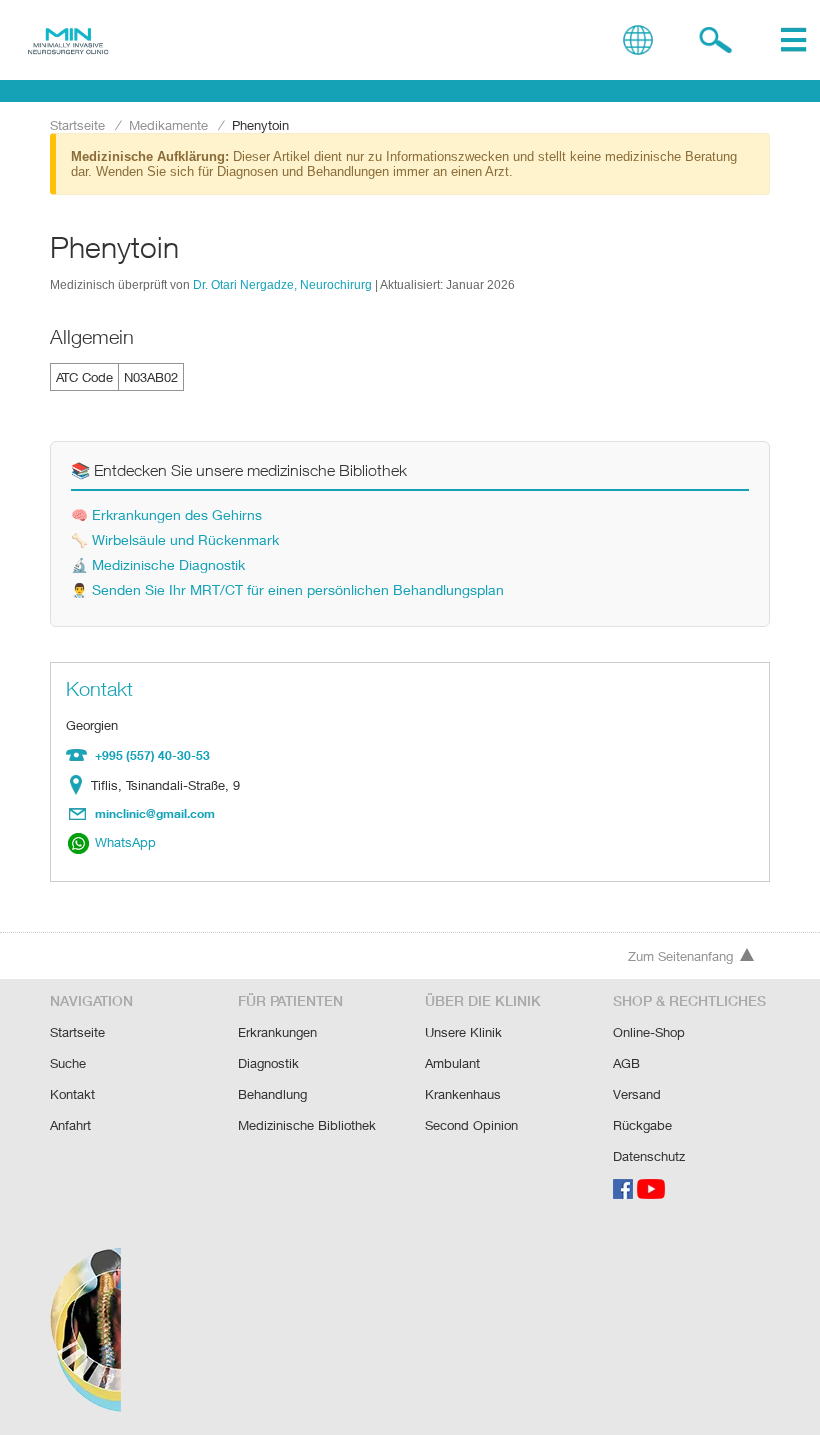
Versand (637, 1094)
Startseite (77, 125)
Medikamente (168, 125)
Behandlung (272, 1094)
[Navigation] (794, 40)
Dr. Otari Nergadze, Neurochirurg (282, 284)
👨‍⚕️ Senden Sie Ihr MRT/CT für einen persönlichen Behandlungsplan (287, 589)
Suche (68, 1063)
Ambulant (452, 1063)
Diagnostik (268, 1063)
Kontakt (72, 1094)
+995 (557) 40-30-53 (152, 755)
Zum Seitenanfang (680, 956)
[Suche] (716, 40)
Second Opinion (471, 1125)
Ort (80, 785)
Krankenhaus (463, 1094)
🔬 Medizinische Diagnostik (158, 564)
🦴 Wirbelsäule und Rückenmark (175, 539)
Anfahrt (70, 1125)
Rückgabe (642, 1125)
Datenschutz (649, 1156)
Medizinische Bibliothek (307, 1125)
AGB (626, 1063)
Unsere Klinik (463, 1032)
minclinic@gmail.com (155, 813)
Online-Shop (649, 1032)
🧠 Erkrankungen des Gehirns (166, 514)
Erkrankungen (277, 1032)
